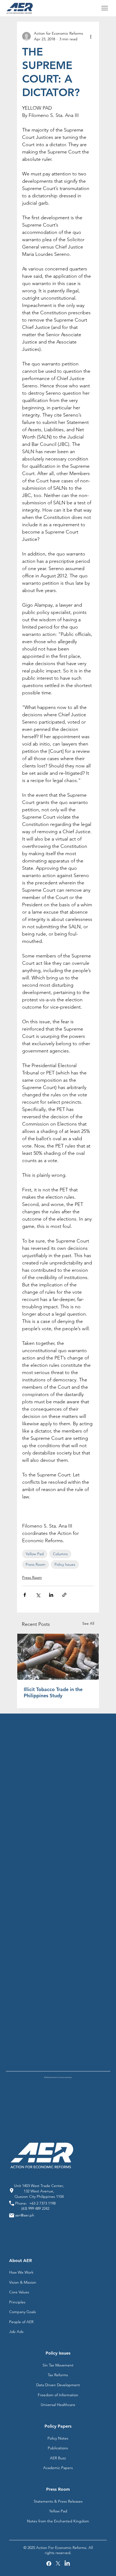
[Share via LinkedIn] (51, 1595)
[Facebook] (49, 2564)
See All (88, 1623)
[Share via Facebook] (25, 1595)
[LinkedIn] (67, 2564)
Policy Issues (65, 1564)
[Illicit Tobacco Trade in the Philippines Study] (58, 1657)
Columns (60, 1554)
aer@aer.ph (25, 2215)
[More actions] (91, 36)
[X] (58, 2564)
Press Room (35, 1564)
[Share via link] (64, 1595)
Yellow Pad (35, 1554)
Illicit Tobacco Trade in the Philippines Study (53, 1692)
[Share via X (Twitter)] (38, 1595)
